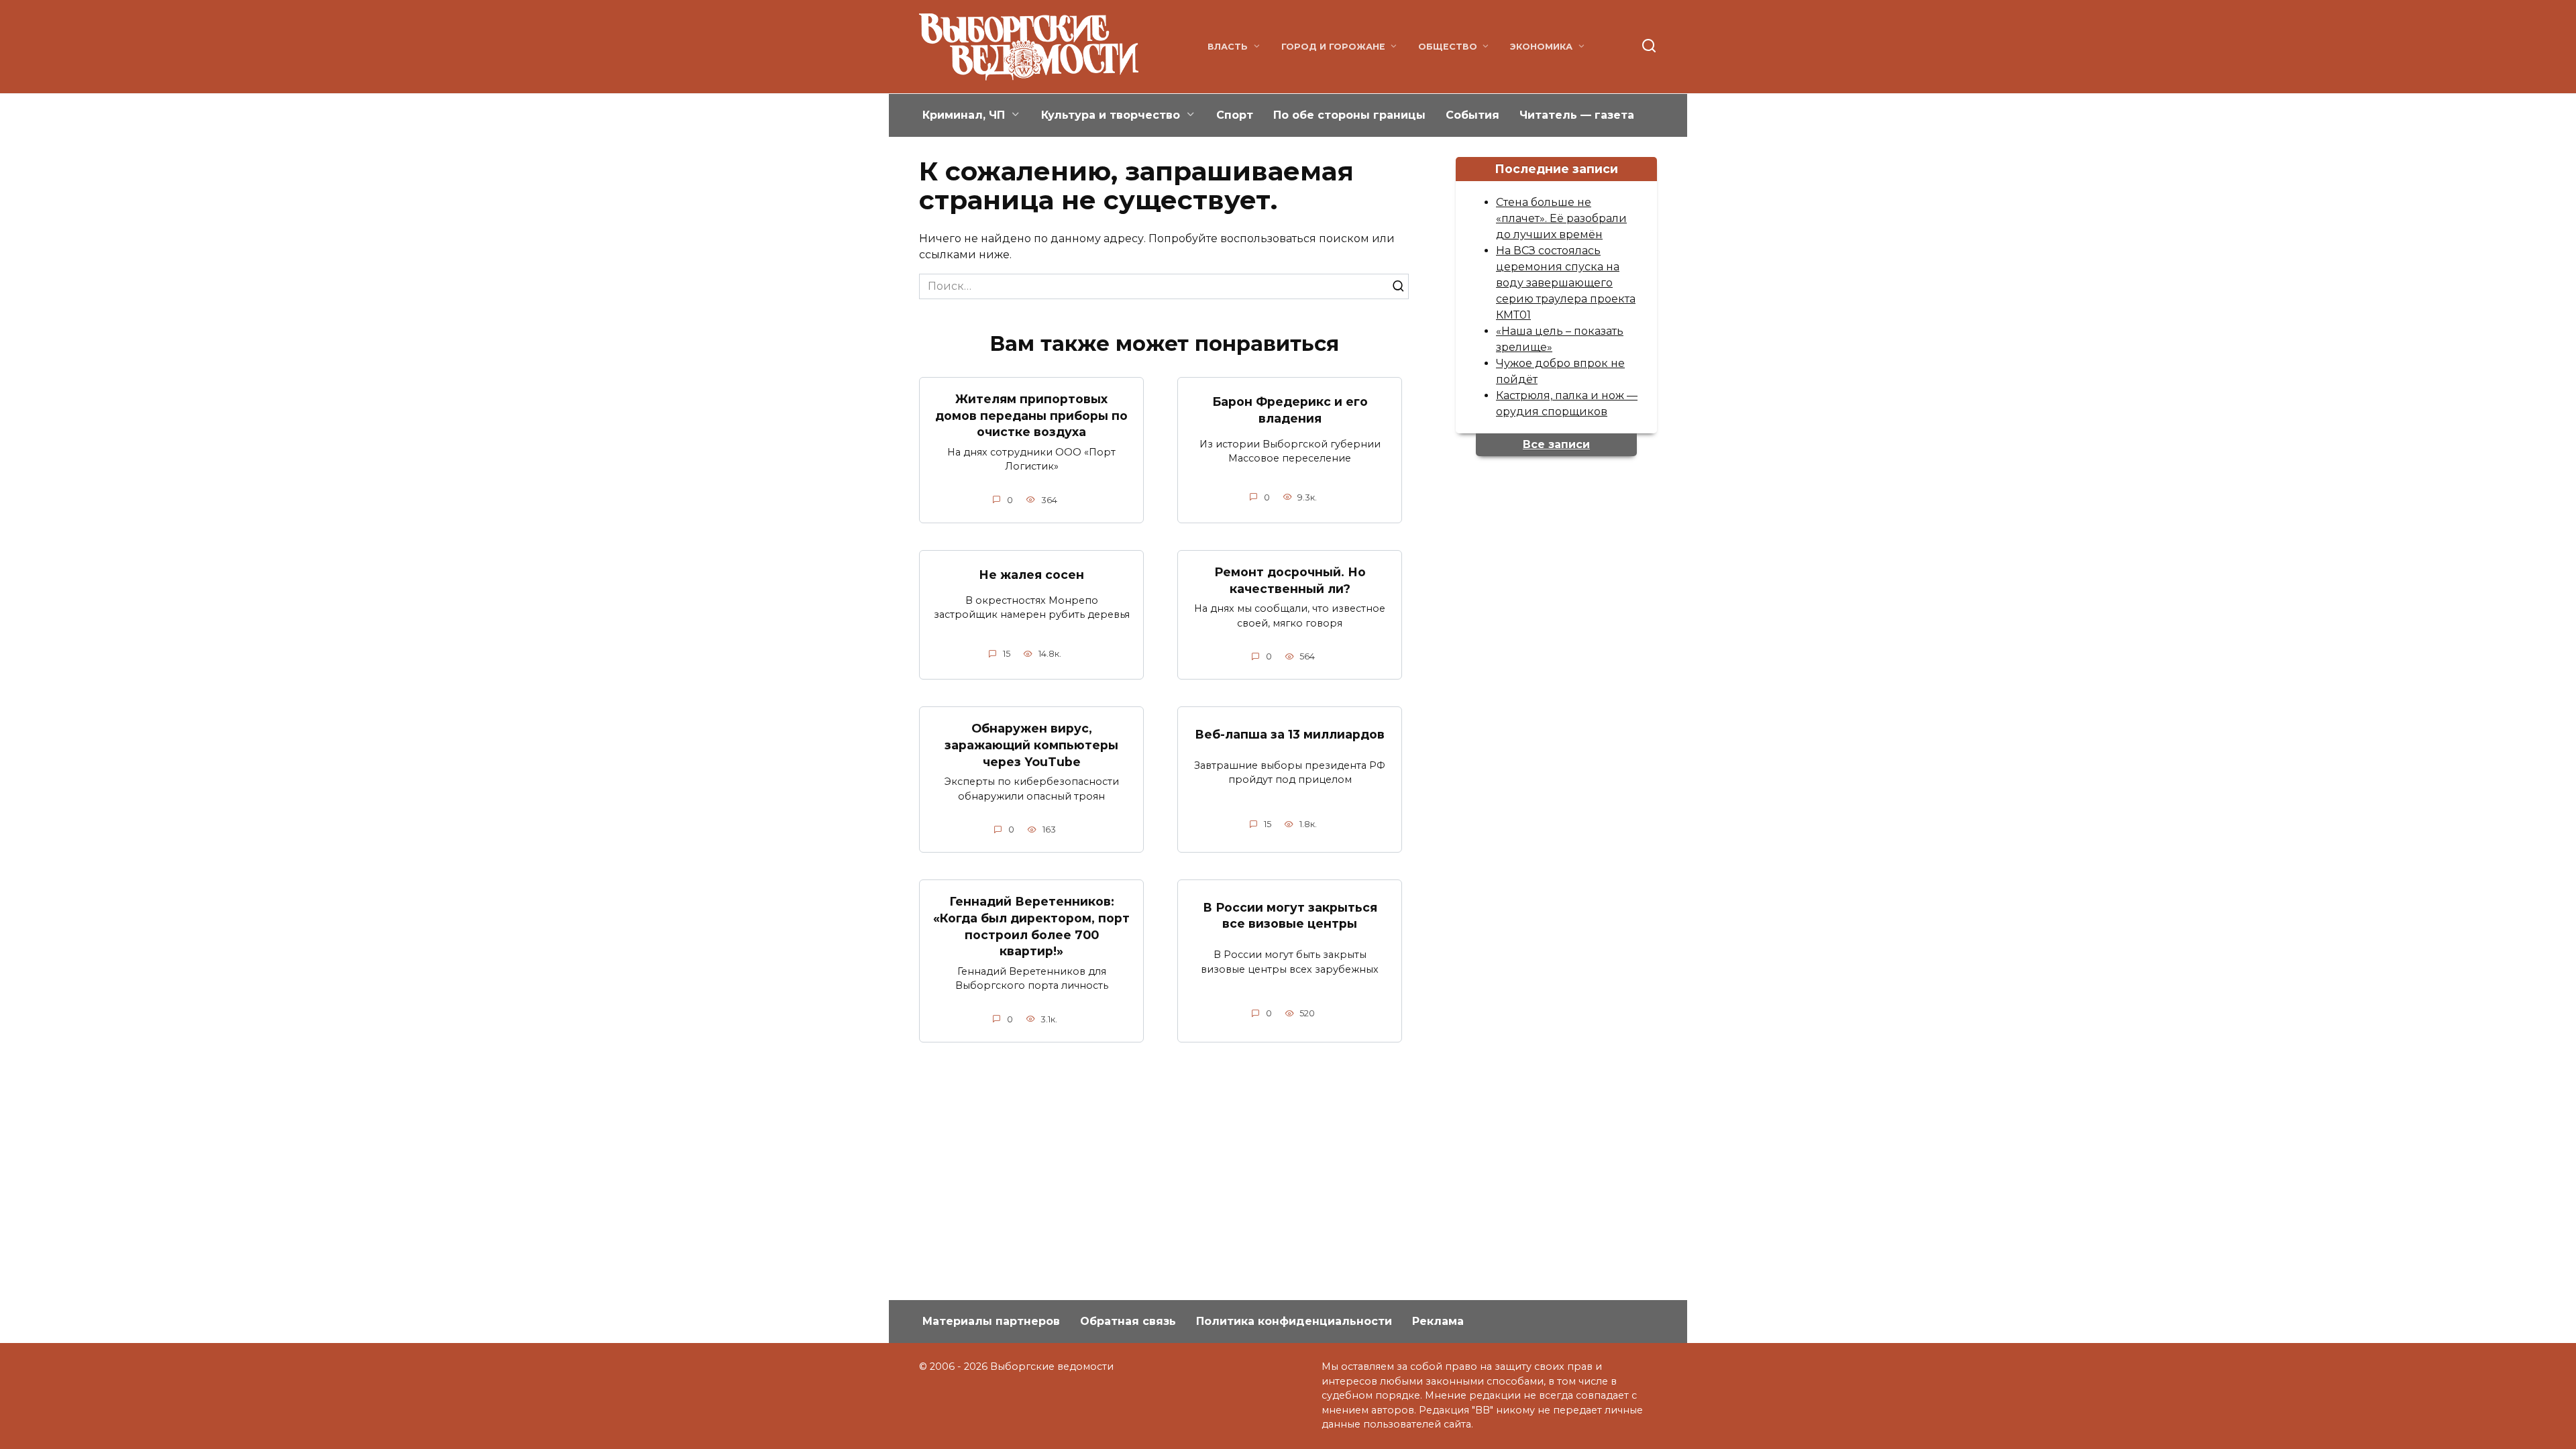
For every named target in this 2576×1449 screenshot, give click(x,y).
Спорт (1235, 115)
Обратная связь (1128, 1321)
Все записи (1556, 444)
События (1472, 115)
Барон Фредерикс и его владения (1290, 410)
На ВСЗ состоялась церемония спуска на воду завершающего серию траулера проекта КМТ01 (1566, 283)
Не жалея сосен (1031, 575)
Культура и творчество (1111, 115)
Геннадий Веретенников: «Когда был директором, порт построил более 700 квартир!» (1031, 926)
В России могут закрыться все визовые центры (1290, 915)
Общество (1448, 47)
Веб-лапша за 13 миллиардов (1290, 734)
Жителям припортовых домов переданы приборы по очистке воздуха (1031, 415)
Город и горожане (1333, 47)
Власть (1228, 47)
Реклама (1438, 1321)
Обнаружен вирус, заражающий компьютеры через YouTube (1031, 745)
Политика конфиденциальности (1294, 1321)
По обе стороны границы (1349, 115)
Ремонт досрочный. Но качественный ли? (1290, 580)
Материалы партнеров (991, 1321)
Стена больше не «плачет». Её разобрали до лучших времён (1561, 218)
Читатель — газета (1577, 115)
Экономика (1541, 47)
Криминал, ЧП (964, 115)
